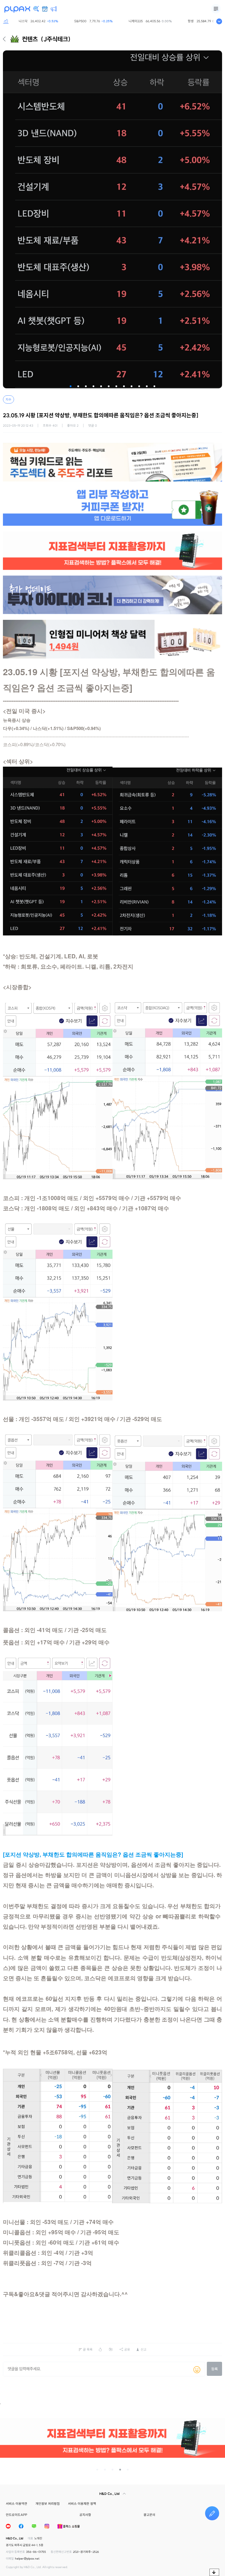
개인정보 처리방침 (48, 2504)
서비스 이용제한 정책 (82, 2504)
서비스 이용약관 (17, 2504)
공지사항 (85, 2515)
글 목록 (88, 2349)
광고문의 (149, 2515)
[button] (71, 386)
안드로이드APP (17, 2515)
